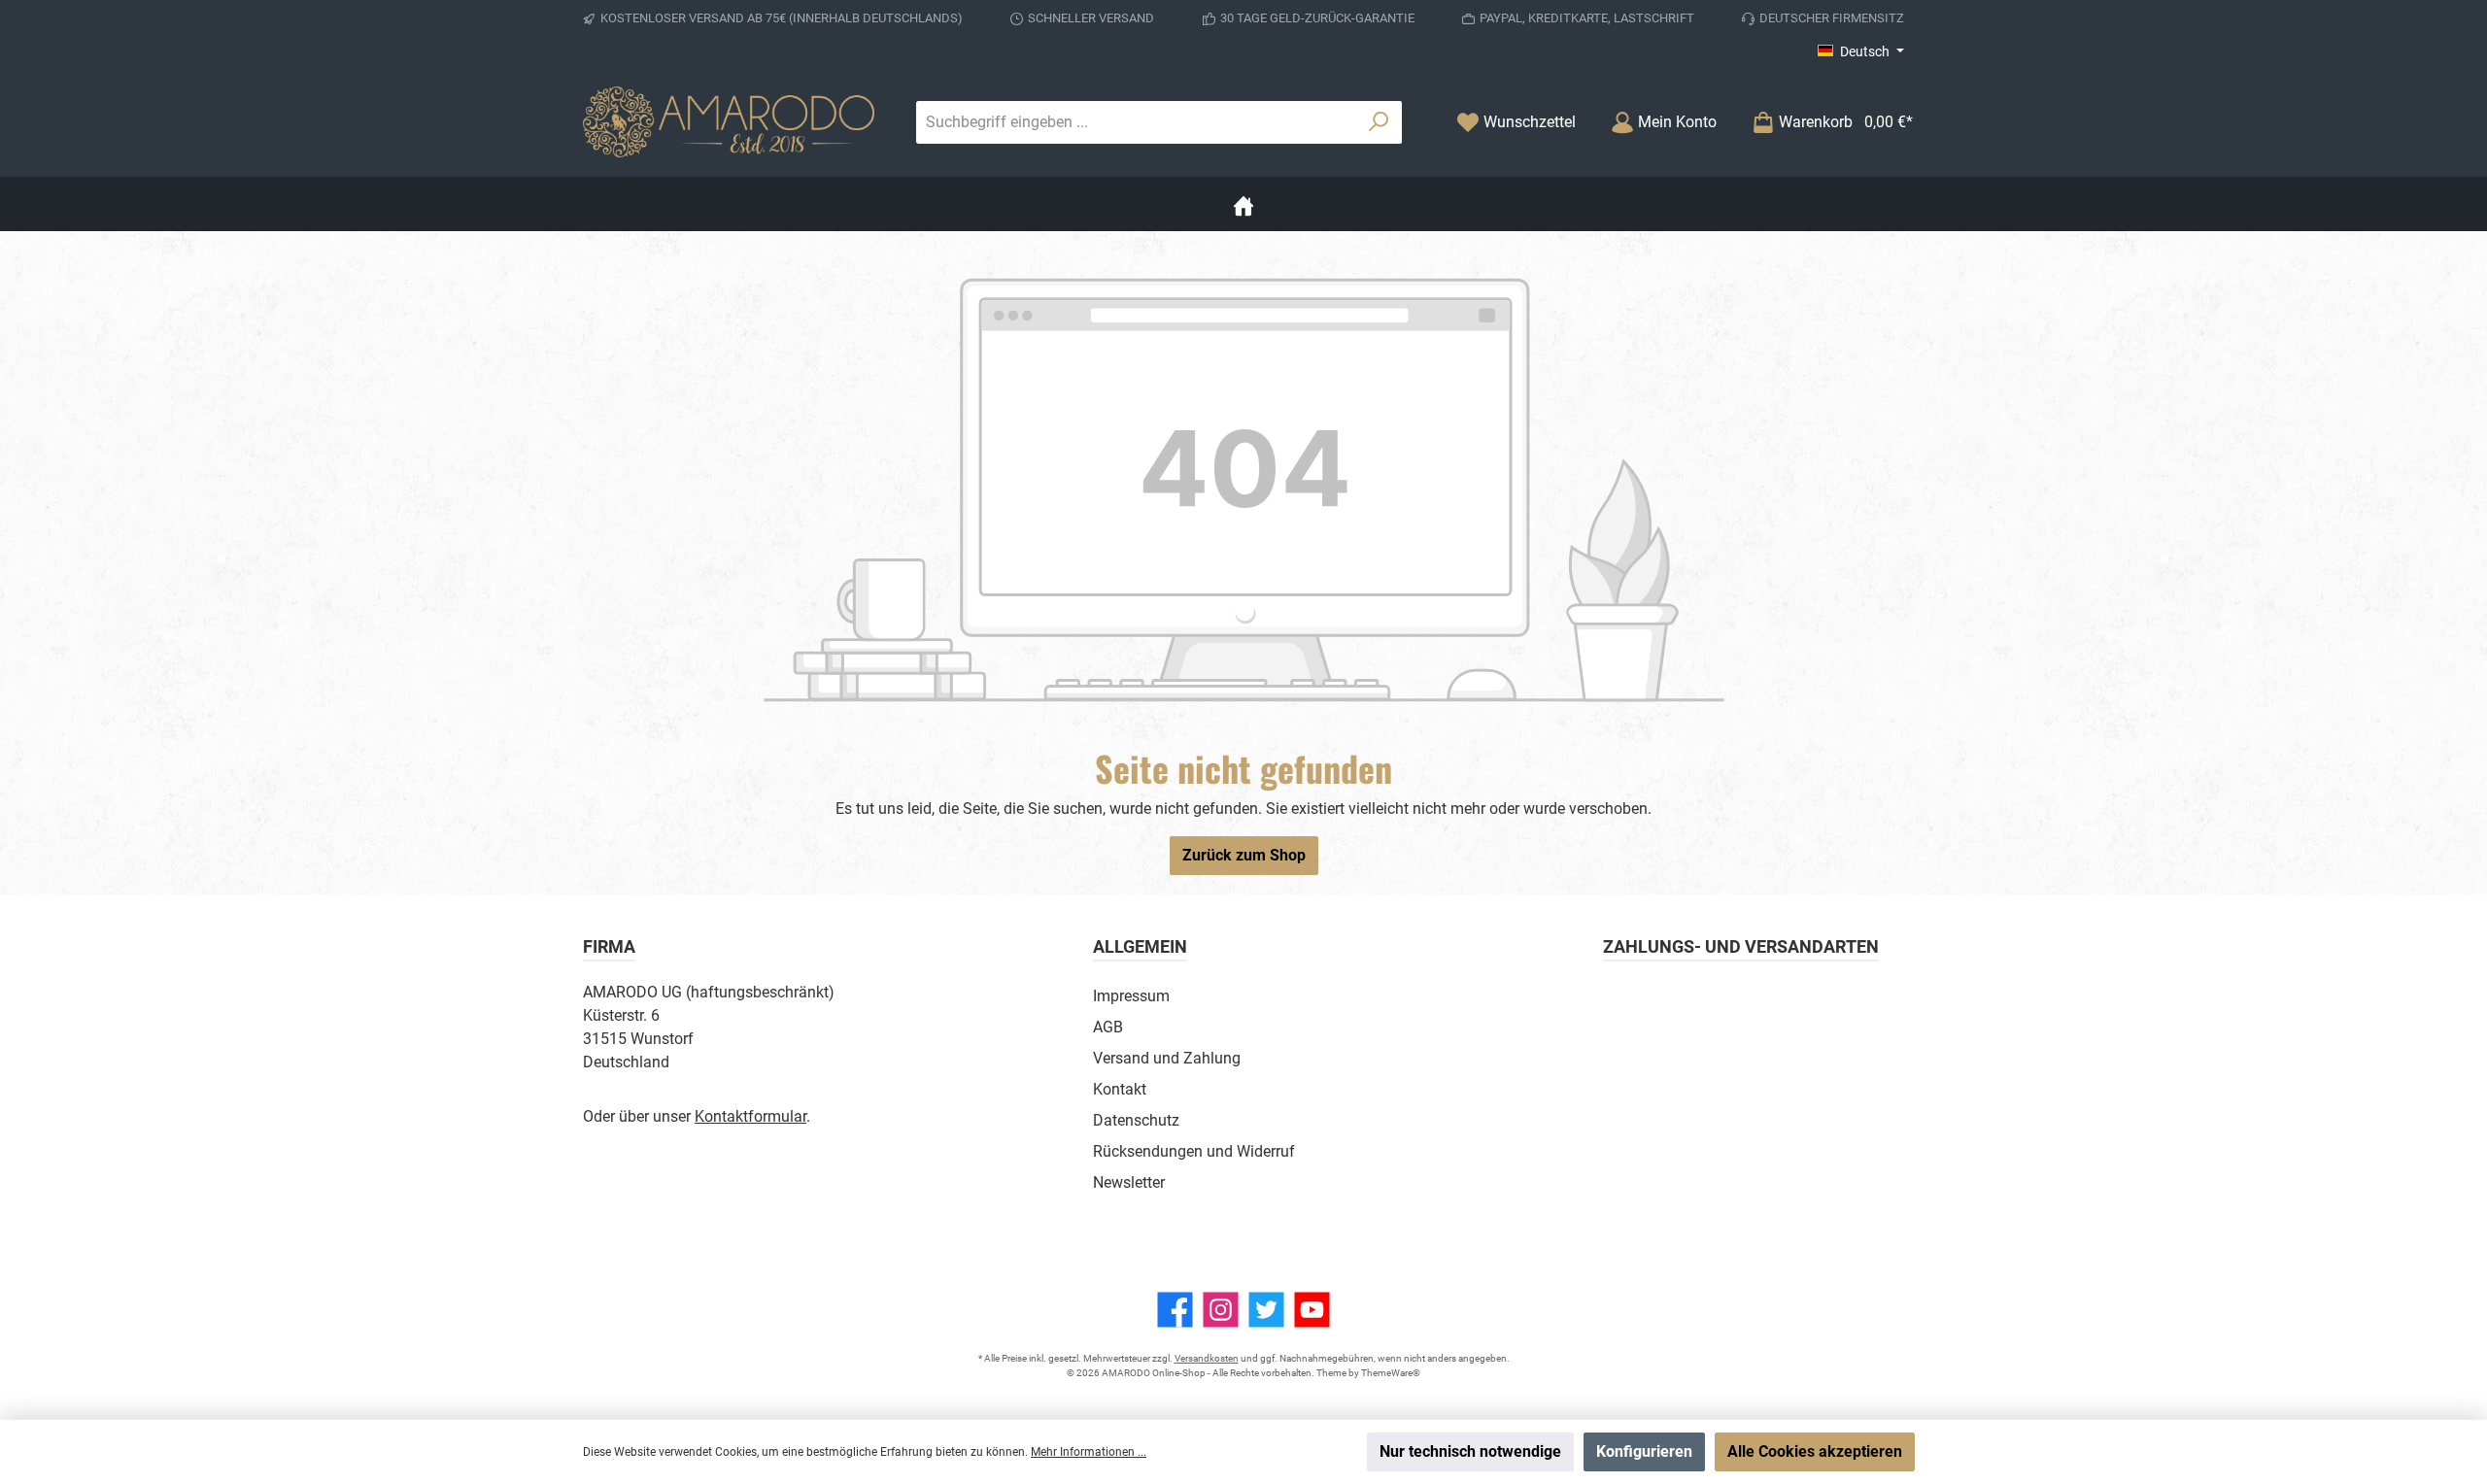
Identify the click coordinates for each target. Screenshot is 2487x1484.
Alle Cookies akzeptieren (1815, 1451)
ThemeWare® (1391, 1373)
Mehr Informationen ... (1089, 1452)
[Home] (1243, 204)
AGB (1108, 1027)
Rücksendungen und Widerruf (1194, 1151)
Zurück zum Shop (1244, 855)
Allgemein (1140, 946)
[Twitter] (1266, 1310)
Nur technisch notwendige (1470, 1451)
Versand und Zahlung (1167, 1058)
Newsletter (1129, 1182)
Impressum (1131, 996)
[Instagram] (1221, 1310)
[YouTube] (1312, 1310)
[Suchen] (1379, 122)
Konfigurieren (1644, 1451)
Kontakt (1120, 1089)
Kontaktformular (750, 1116)
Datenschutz (1136, 1120)
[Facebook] (1175, 1310)
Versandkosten (1207, 1358)
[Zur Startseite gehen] (729, 122)
